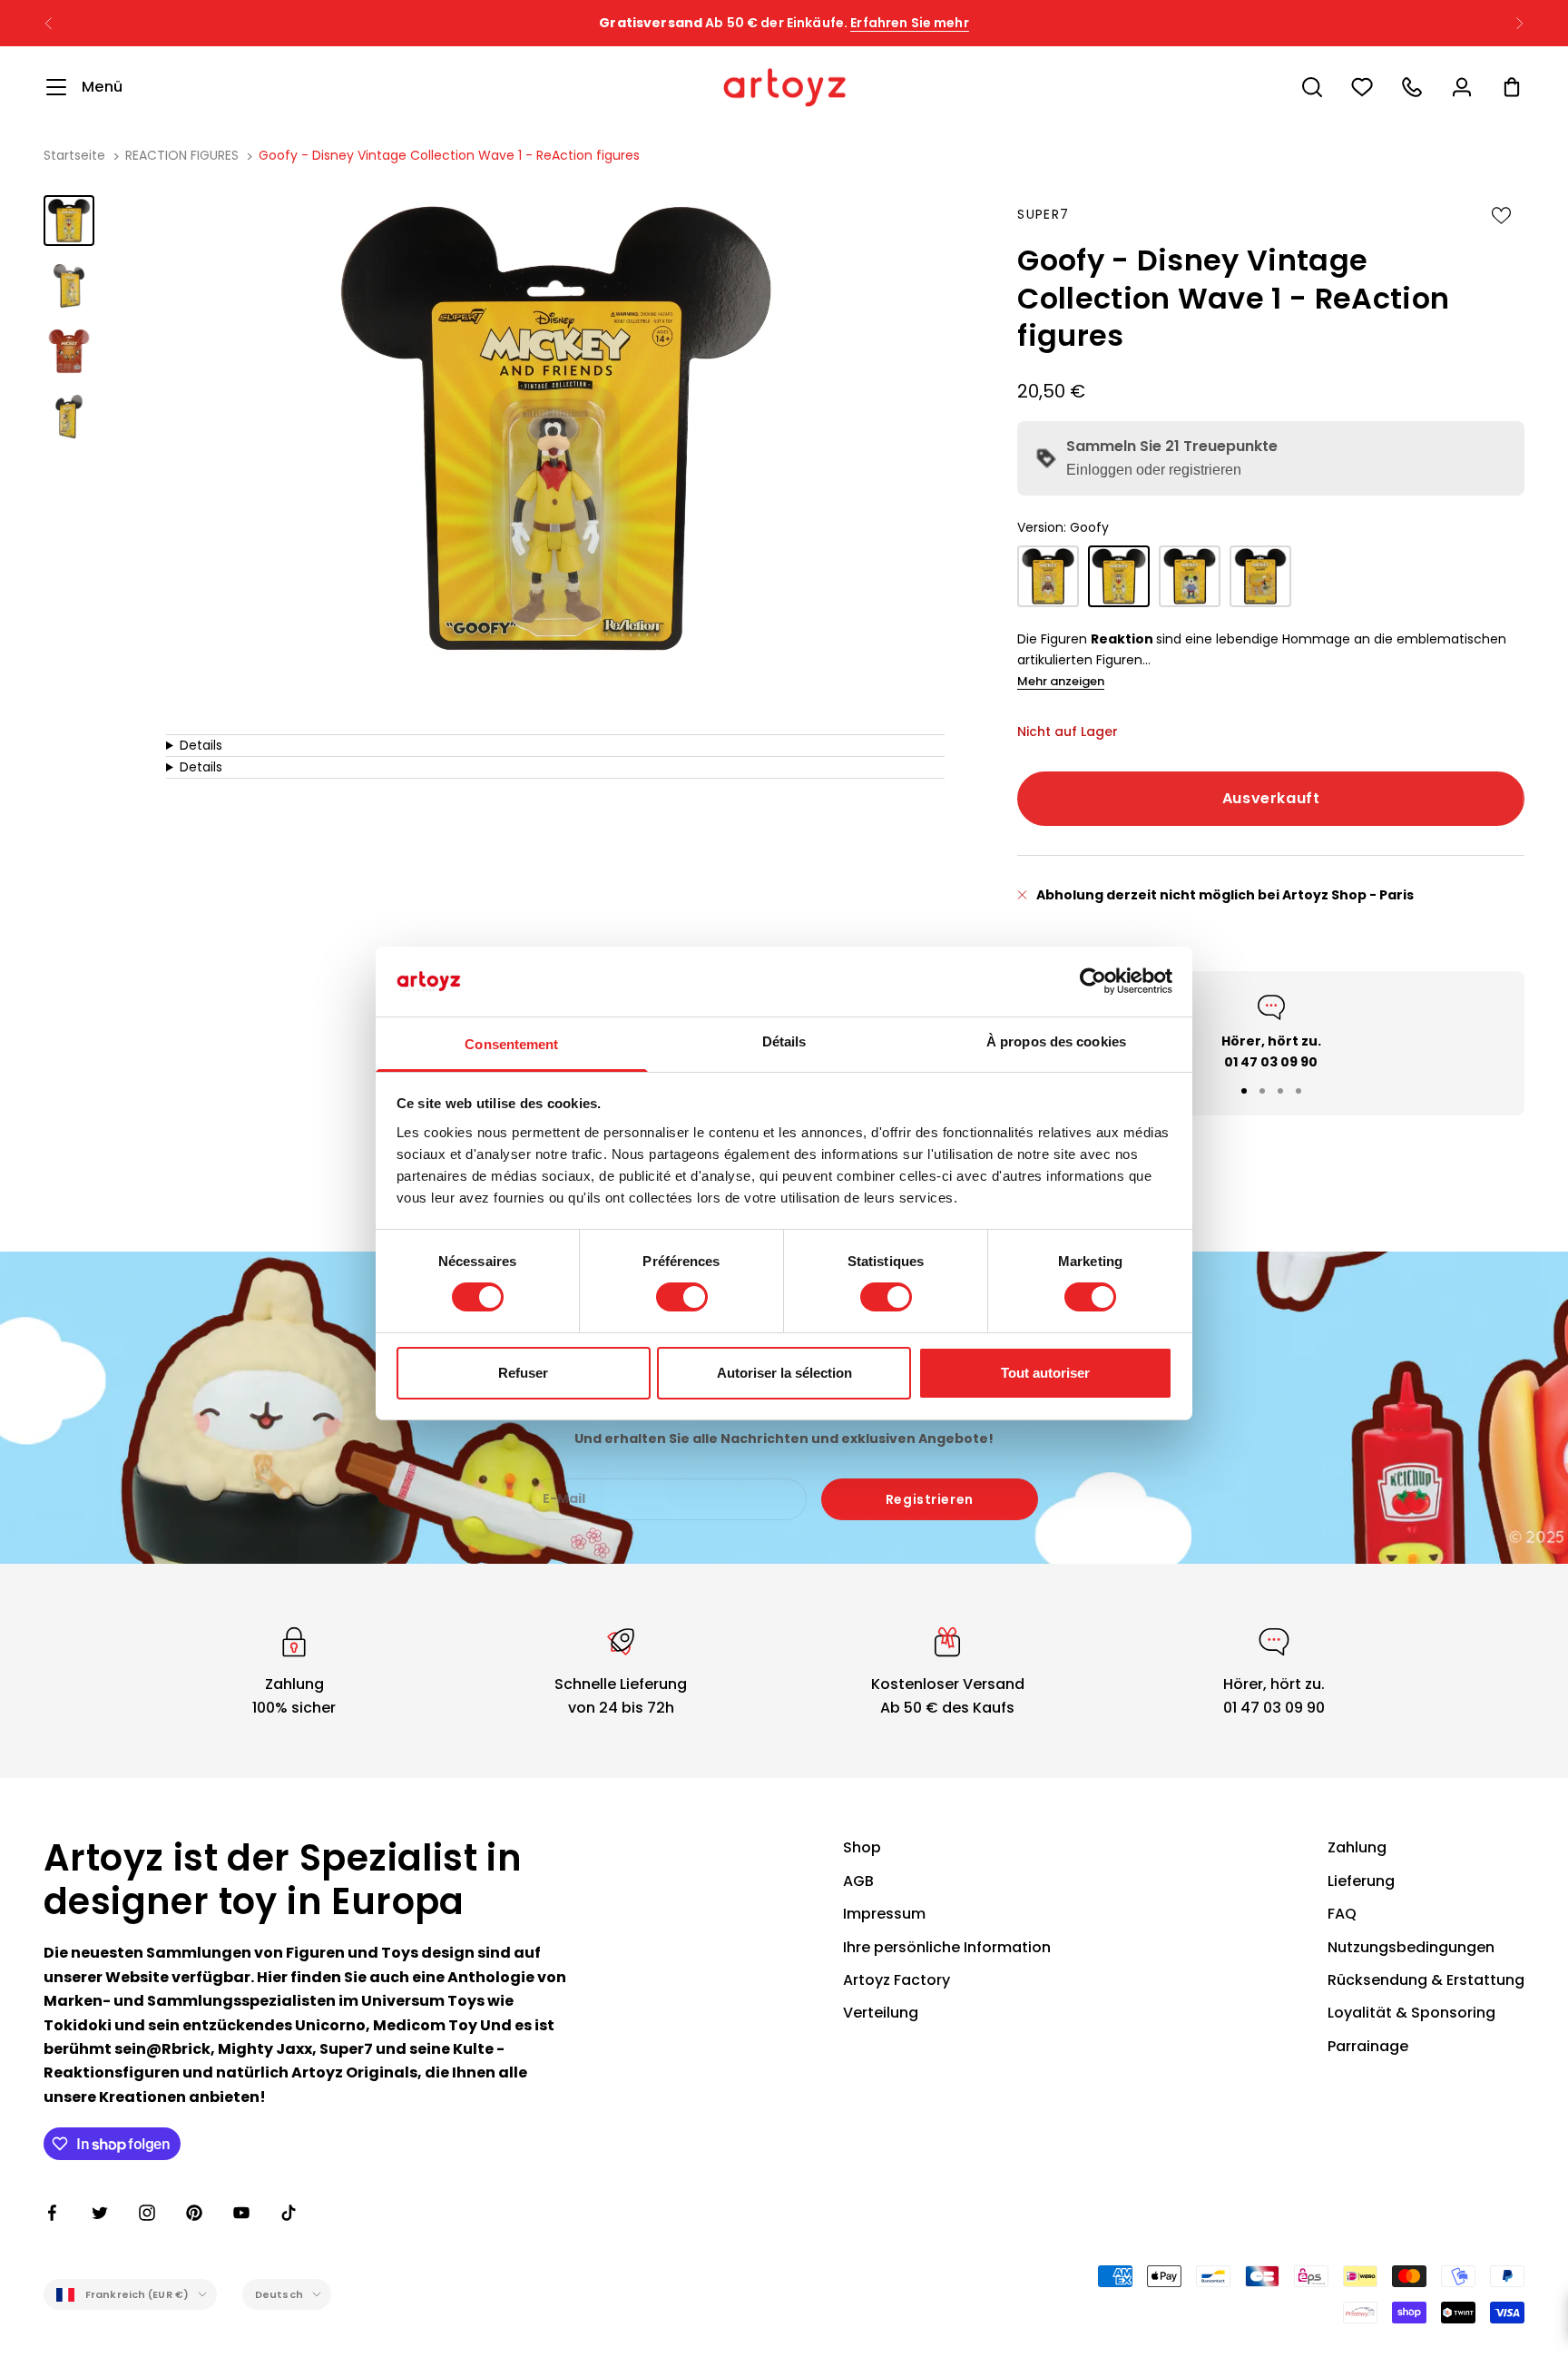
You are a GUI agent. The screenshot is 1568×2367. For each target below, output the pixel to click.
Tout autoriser (1045, 1373)
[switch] (682, 1297)
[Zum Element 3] (69, 351)
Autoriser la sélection (784, 1373)
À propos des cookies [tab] (1056, 1041)
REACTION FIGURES (182, 155)
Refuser (523, 1373)
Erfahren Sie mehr (909, 23)
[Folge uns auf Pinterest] (194, 2213)
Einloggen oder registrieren (1154, 470)
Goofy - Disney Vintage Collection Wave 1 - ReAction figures (449, 155)
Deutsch (279, 2294)
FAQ (1342, 1914)
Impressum (884, 1914)
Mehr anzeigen (1061, 681)
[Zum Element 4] (69, 417)
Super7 (1043, 214)
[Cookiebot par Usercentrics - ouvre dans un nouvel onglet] (1093, 981)
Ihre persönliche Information (947, 1947)
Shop (862, 1847)
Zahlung (1357, 1847)
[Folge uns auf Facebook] (53, 2213)
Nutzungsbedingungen (1411, 1947)
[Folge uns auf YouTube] (241, 2213)
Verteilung (881, 2013)
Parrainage (1368, 2046)
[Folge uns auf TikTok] (289, 2213)
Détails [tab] (784, 1041)
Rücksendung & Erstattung (1426, 1980)
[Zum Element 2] (69, 286)
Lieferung (1361, 1881)
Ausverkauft (1271, 798)
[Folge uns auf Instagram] (147, 2213)
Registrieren (930, 1499)
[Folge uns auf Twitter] (100, 2213)
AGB (858, 1881)
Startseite (74, 155)
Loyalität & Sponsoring (1411, 2013)
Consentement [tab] (511, 1044)
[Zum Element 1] (69, 221)
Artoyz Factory (897, 1980)
